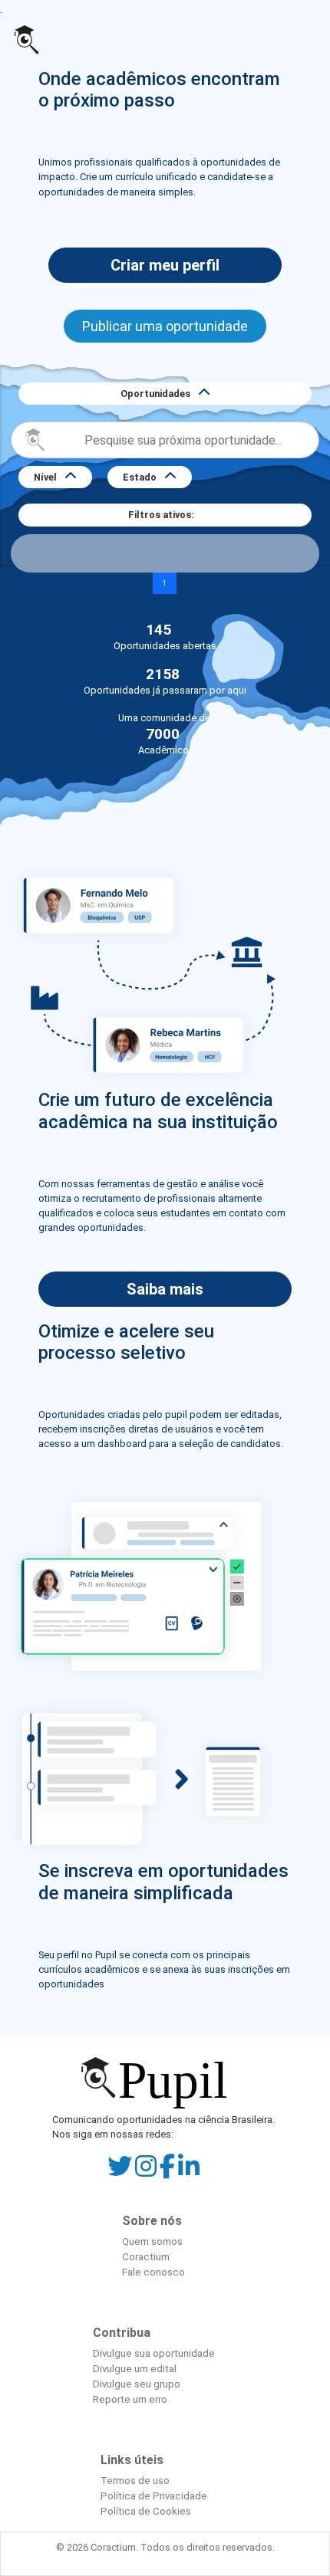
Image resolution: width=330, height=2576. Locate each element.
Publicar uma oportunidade (165, 326)
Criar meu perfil (165, 265)
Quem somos (152, 2241)
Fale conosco (153, 2272)
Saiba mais (165, 1289)
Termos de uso (135, 2481)
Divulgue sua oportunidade (154, 2353)
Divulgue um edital (135, 2369)
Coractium (146, 2257)
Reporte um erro (130, 2399)
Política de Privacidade (154, 2496)
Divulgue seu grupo (137, 2384)
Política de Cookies (146, 2511)
